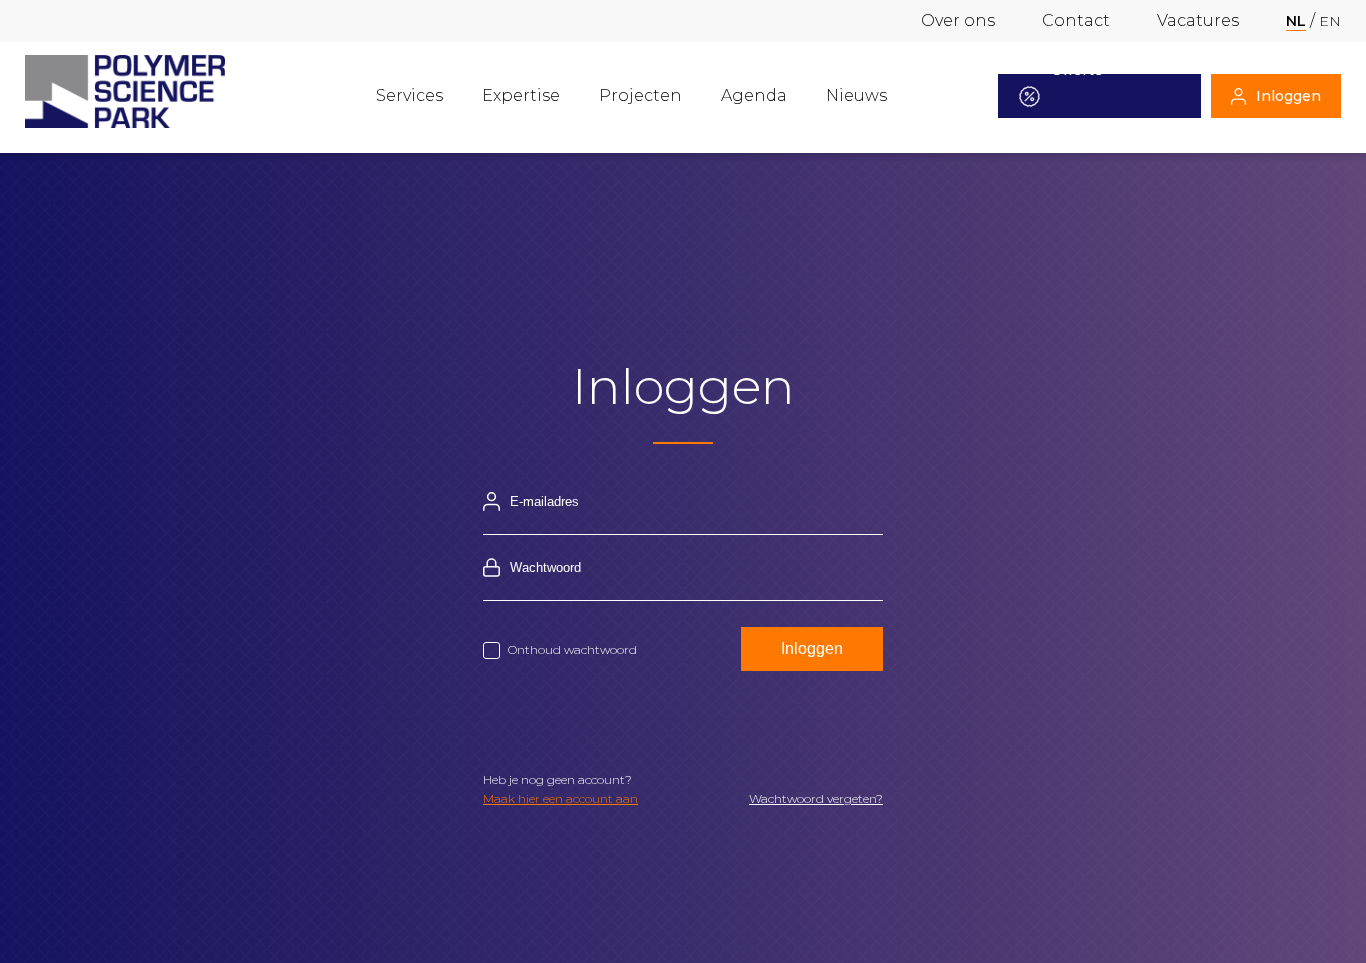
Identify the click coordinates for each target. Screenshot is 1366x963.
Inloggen (1288, 96)
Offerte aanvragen (1088, 96)
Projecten (640, 95)
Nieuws (856, 95)
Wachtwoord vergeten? (816, 798)
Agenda (754, 95)
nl (1296, 21)
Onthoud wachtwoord (572, 649)
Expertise (521, 95)
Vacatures (1198, 20)
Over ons (958, 20)
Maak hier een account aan (560, 798)
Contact (1076, 20)
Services (409, 95)
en (1330, 21)
